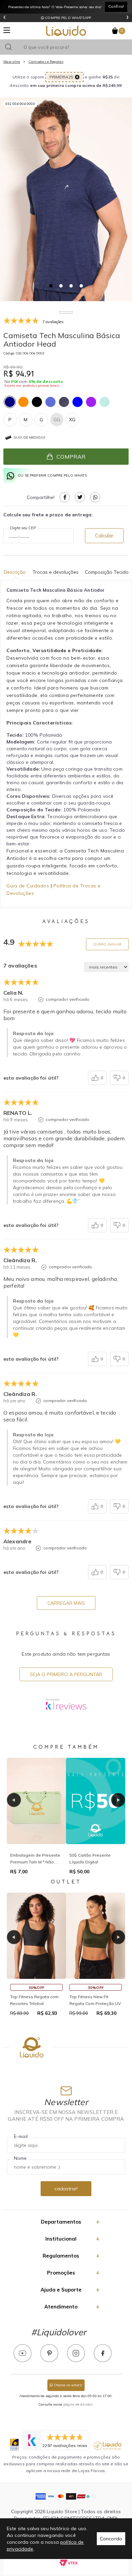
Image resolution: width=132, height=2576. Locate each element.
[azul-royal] (50, 402)
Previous (14, 1800)
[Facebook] (103, 2353)
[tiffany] (105, 402)
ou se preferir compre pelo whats (52, 475)
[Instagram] (76, 2353)
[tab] (51, 286)
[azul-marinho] (10, 402)
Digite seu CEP (23, 528)
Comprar (71, 457)
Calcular (104, 536)
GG (57, 420)
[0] (115, 31)
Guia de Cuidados (28, 886)
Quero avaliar (107, 944)
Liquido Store (66, 31)
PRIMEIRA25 (61, 77)
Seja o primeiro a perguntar (66, 1674)
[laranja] (23, 402)
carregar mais (66, 1603)
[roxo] (91, 402)
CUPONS (68, 18)
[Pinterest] (49, 2353)
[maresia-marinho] (64, 402)
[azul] (78, 402)
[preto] (37, 402)
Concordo (111, 2539)
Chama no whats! (68, 2385)
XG (72, 420)
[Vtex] (69, 2563)
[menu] (7, 30)
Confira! (116, 6)
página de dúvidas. (79, 2404)
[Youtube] (23, 2353)
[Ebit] (14, 2445)
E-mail (21, 2136)
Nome (20, 2158)
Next (118, 1800)
